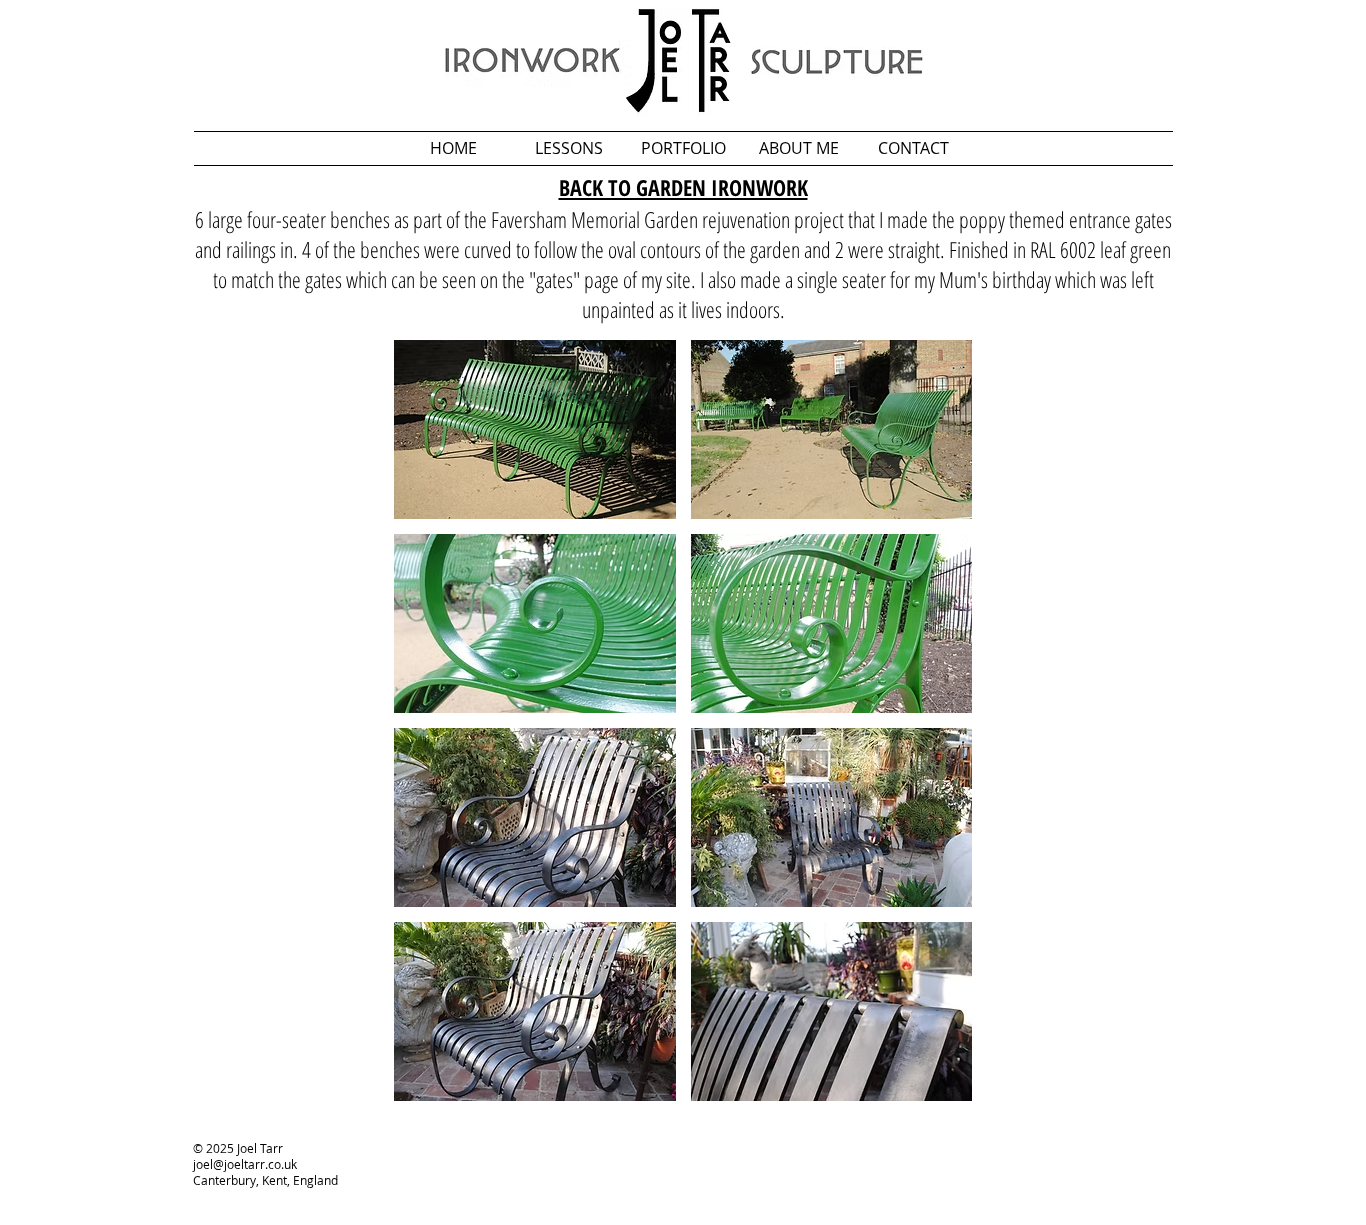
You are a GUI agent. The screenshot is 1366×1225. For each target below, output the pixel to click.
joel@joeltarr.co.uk (245, 1164)
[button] (535, 429)
